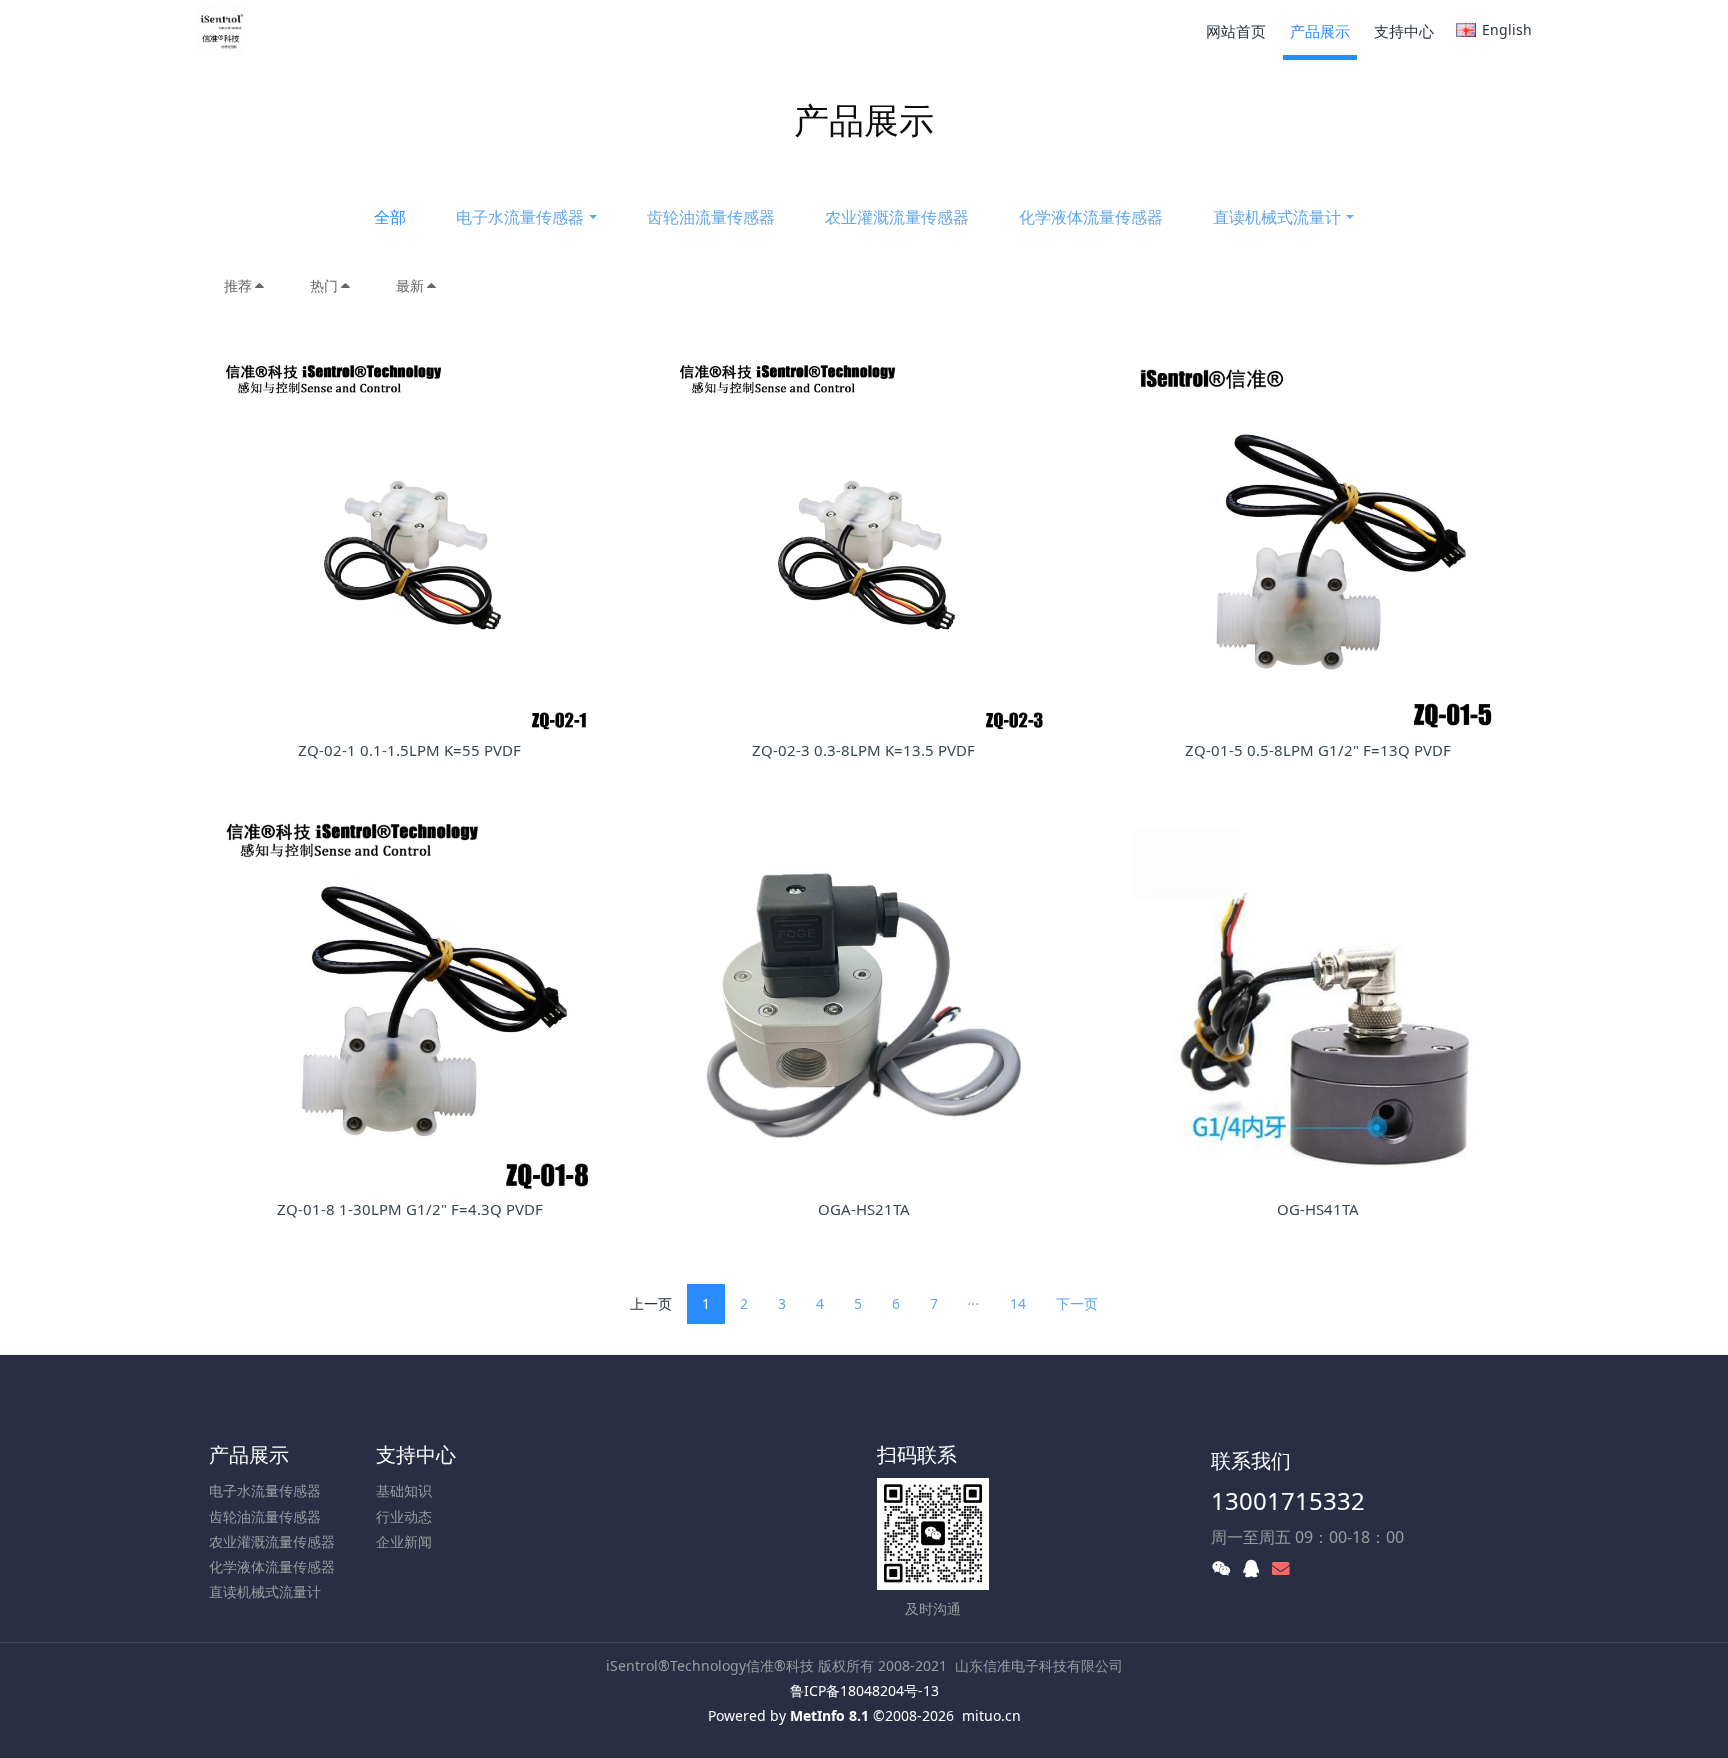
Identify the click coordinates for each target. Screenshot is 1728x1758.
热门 (324, 285)
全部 (390, 217)
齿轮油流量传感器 (711, 217)
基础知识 (404, 1490)
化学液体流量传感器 (1091, 217)
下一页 (1077, 1303)
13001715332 (1288, 1500)
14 (1018, 1303)
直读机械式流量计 (1277, 217)
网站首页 (1236, 31)
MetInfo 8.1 (829, 1715)
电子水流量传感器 (520, 217)
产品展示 (249, 1454)
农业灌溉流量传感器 (897, 217)
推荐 (238, 285)
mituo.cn (991, 1715)
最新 (410, 285)
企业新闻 (404, 1541)
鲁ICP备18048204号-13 (864, 1690)
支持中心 (416, 1454)
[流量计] (221, 30)
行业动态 (404, 1516)
